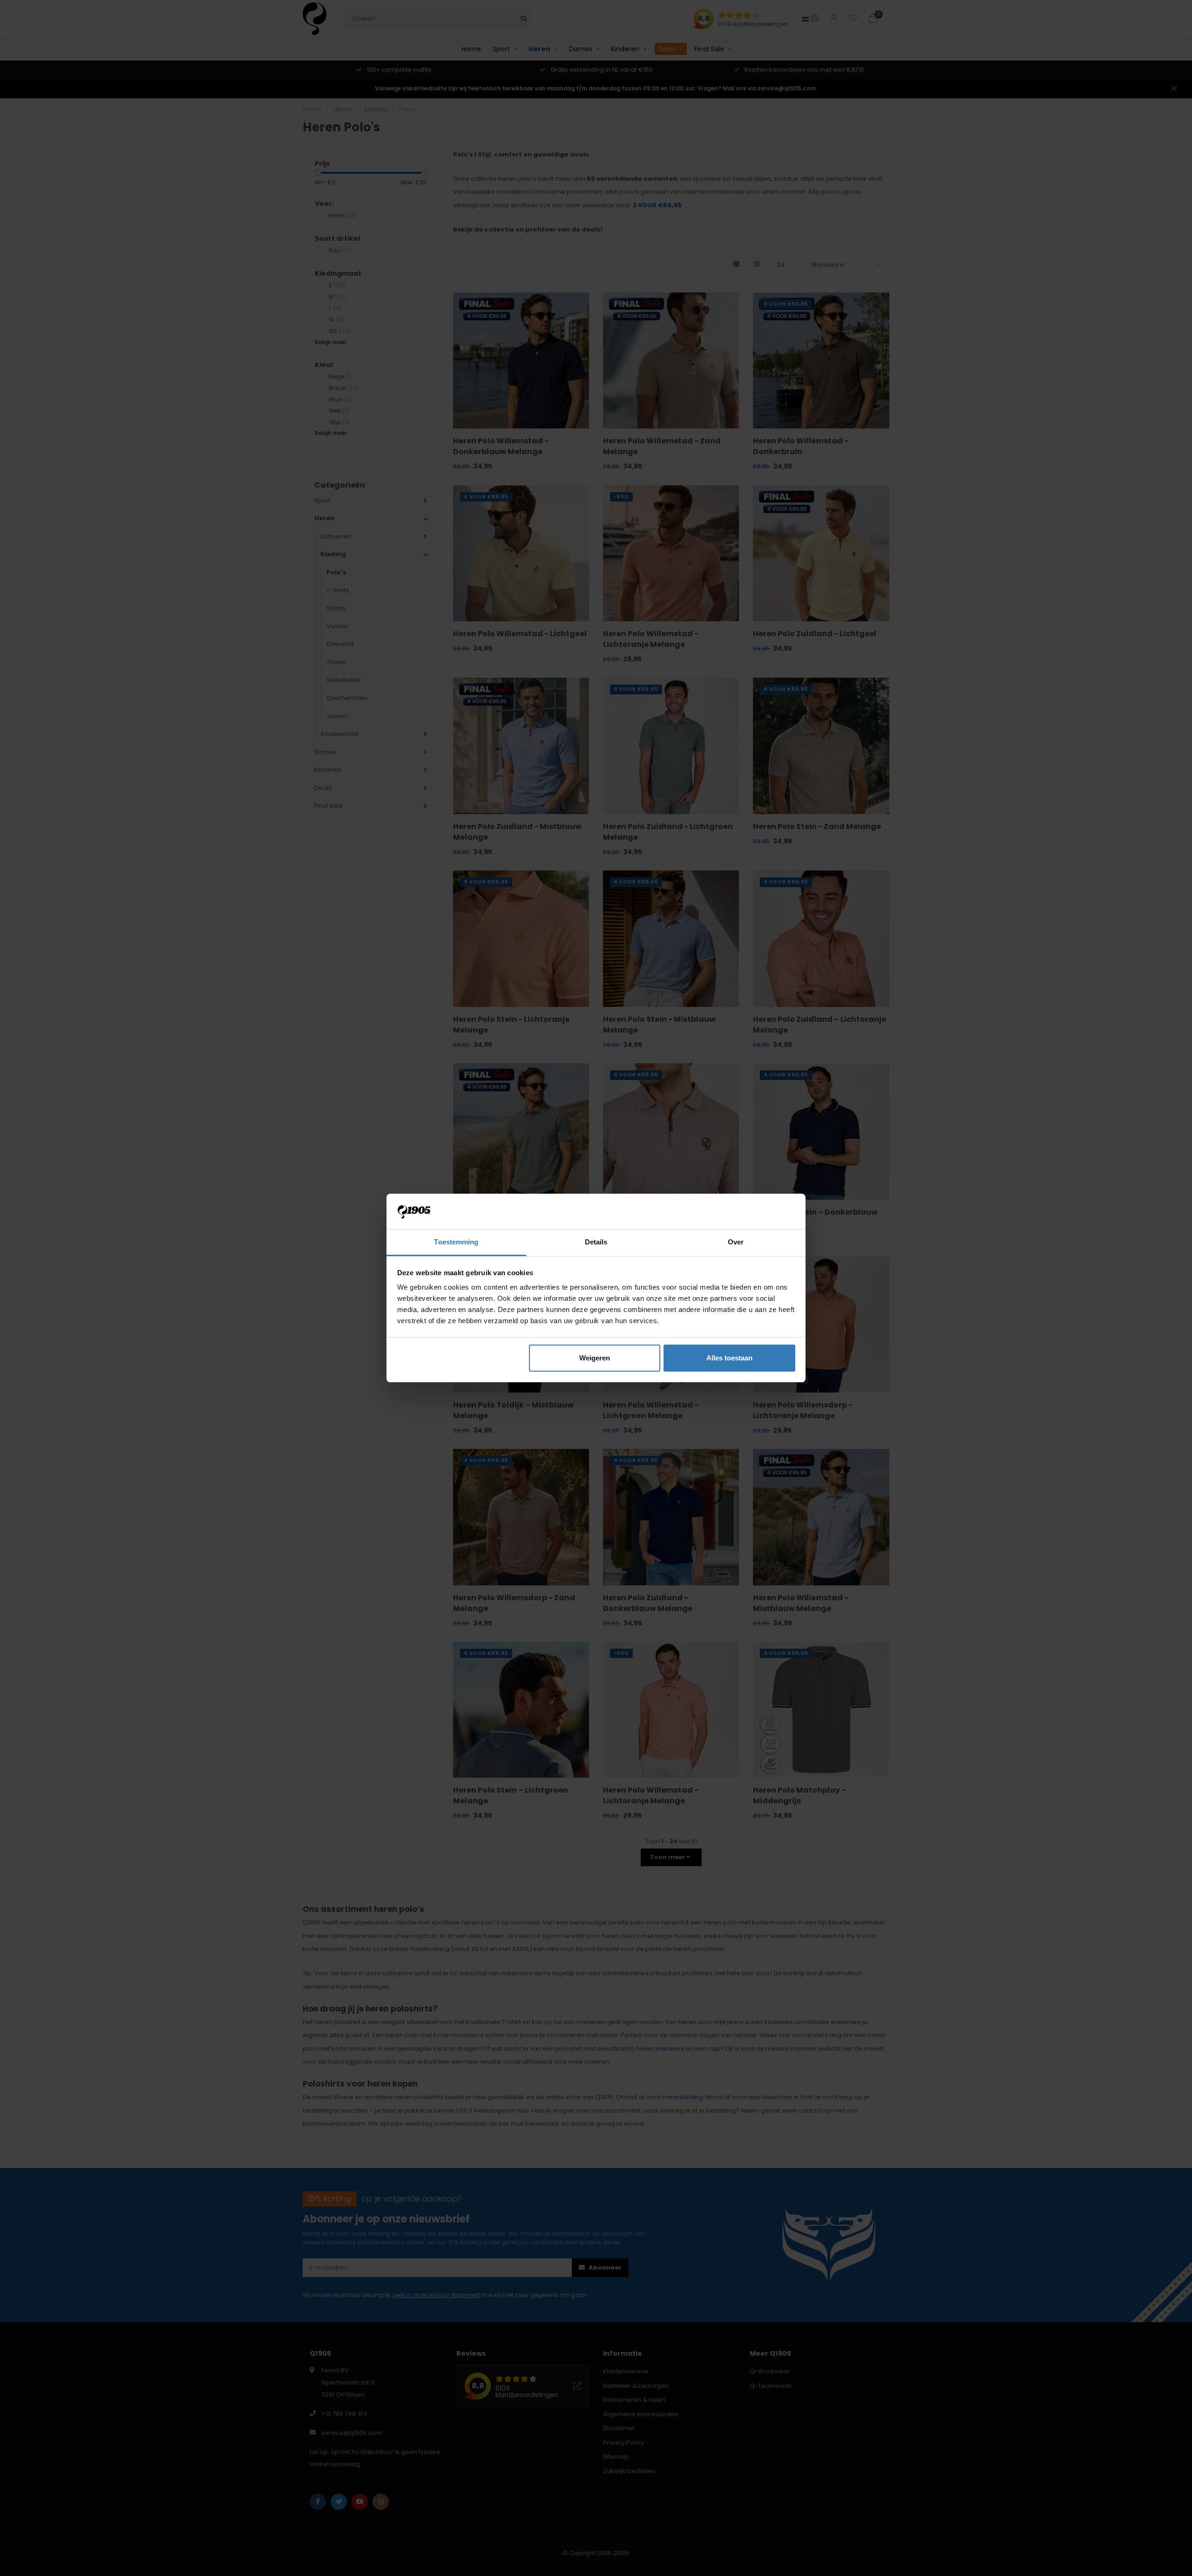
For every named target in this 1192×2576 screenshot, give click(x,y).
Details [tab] (596, 1242)
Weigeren (595, 1358)
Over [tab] (736, 1242)
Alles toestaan (729, 1358)
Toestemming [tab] (456, 1242)
